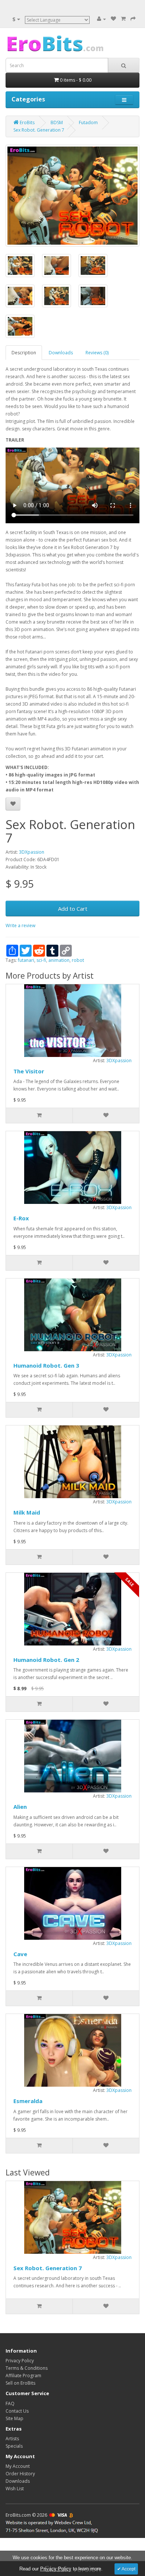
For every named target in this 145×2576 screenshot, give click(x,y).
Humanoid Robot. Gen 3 (46, 1365)
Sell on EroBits (20, 2383)
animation (59, 960)
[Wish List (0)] (113, 19)
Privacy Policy (20, 2361)
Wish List (15, 2489)
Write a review (20, 925)
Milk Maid (27, 1512)
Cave (20, 1954)
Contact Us (17, 2411)
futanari (26, 960)
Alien (20, 1807)
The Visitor (29, 1071)
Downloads (61, 353)
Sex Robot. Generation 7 (48, 2268)
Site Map (14, 2418)
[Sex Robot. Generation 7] (72, 196)
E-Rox (21, 1218)
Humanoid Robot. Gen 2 (46, 1660)
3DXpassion (32, 852)
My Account (18, 2466)
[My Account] (101, 19)
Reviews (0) (97, 353)
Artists (12, 2439)
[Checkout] (133, 19)
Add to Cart (73, 909)
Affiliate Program (23, 2376)
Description (24, 353)
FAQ (10, 2404)
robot (78, 960)
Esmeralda (28, 2101)
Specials (14, 2446)
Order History (20, 2474)
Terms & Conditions (27, 2368)
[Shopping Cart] (123, 19)
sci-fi (41, 960)
